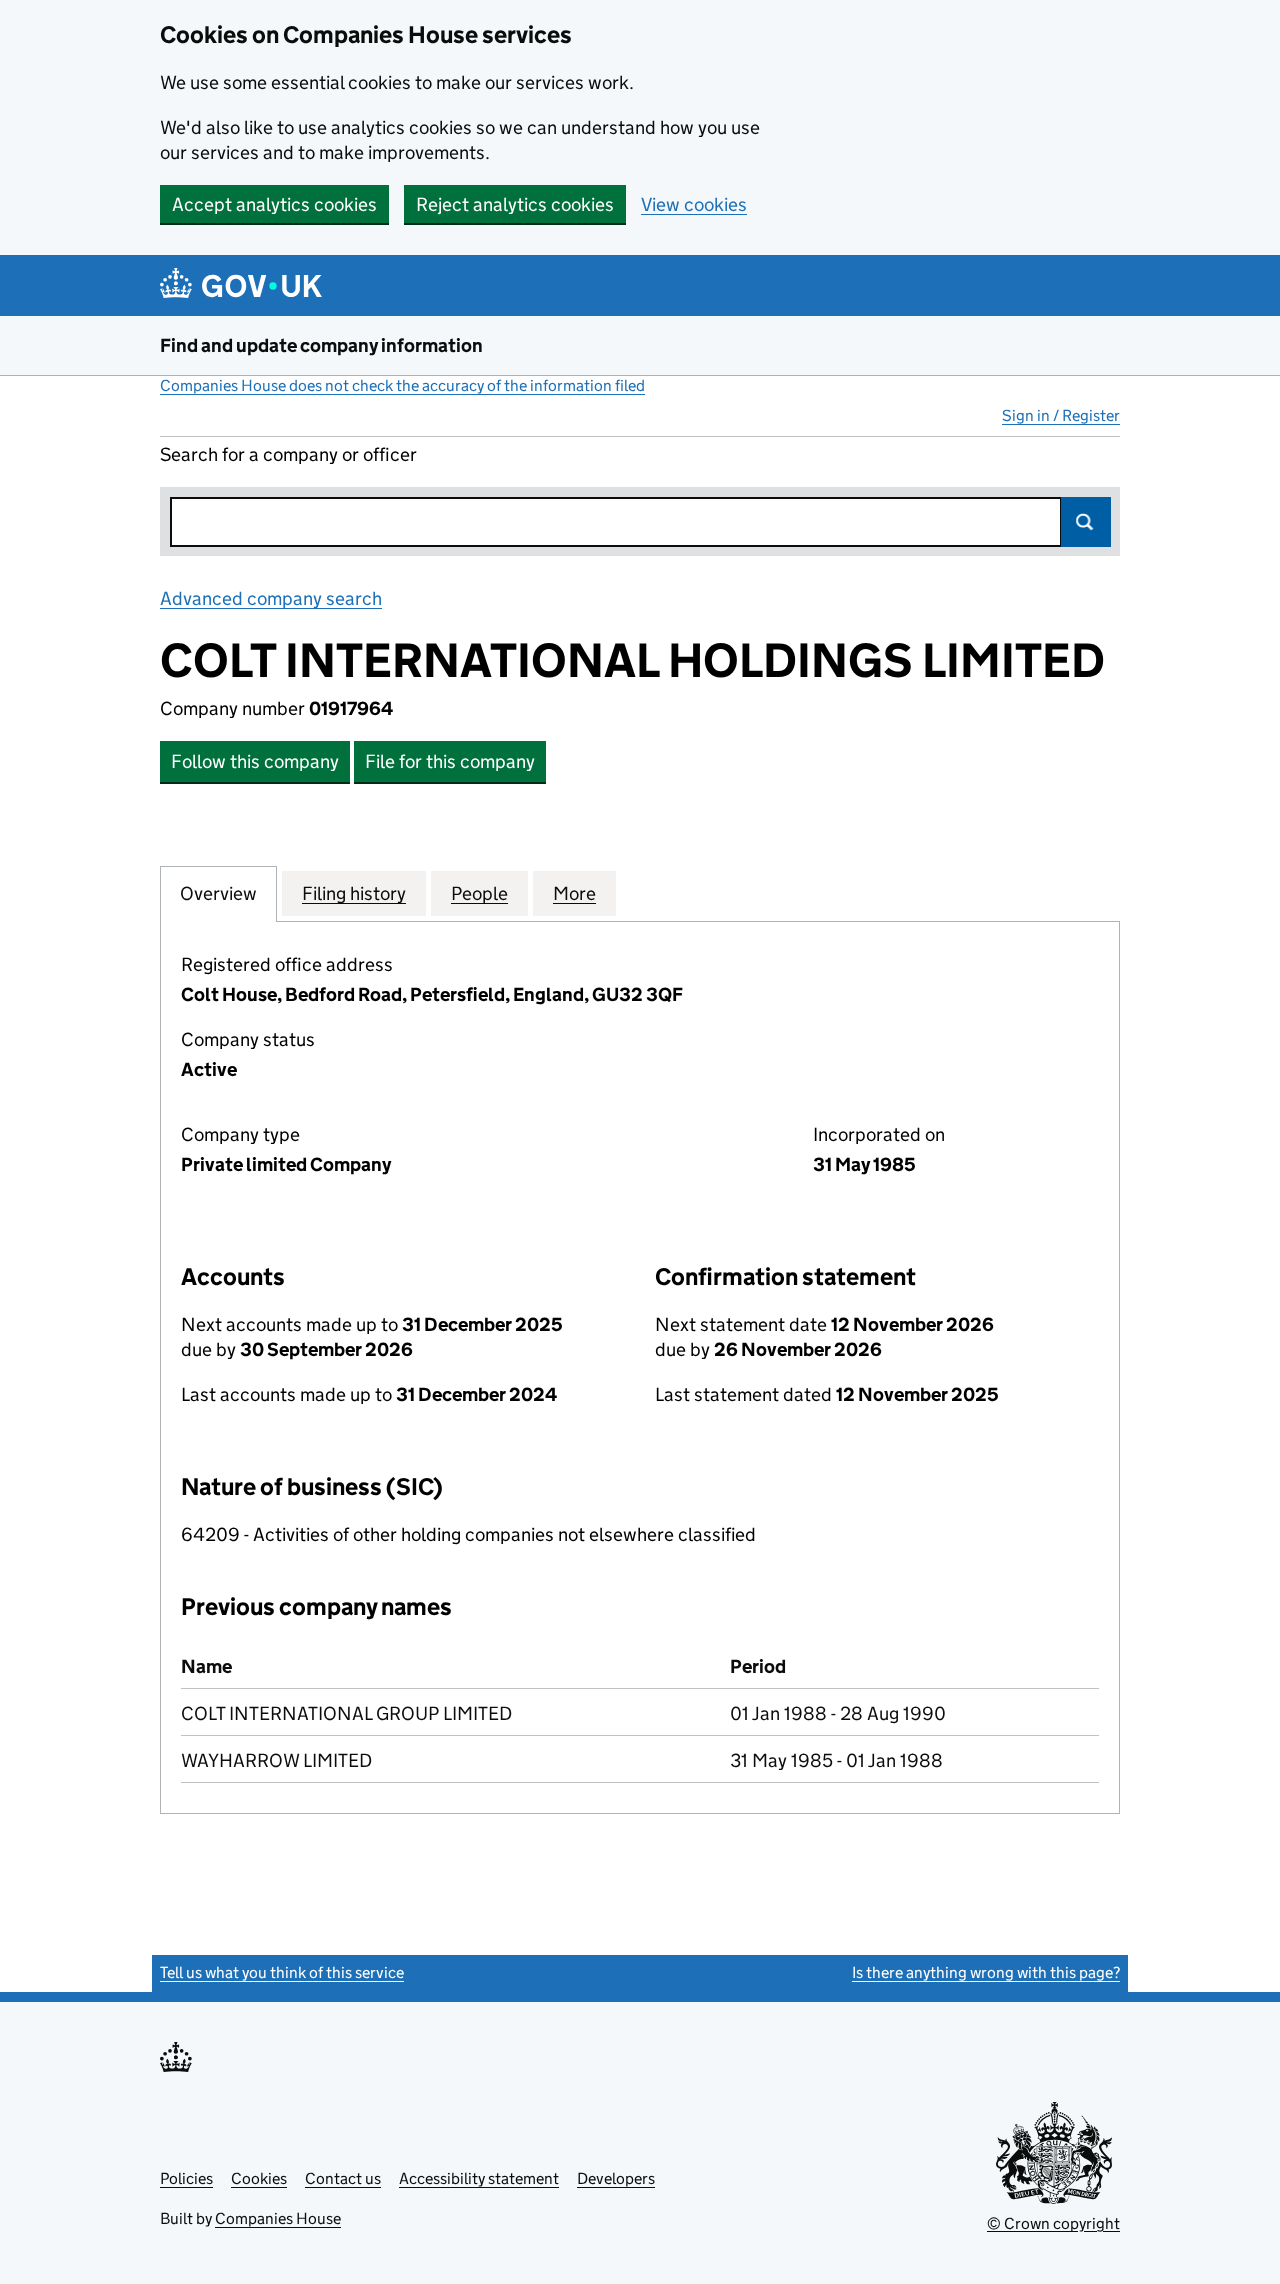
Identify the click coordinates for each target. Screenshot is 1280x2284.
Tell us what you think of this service (282, 1972)
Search (1086, 522)
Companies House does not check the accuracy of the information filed (402, 385)
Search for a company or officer (288, 454)
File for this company (450, 761)
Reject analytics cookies (515, 204)
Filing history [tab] (354, 893)
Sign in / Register (1061, 415)
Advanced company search (271, 598)
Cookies (259, 2178)
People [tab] (479, 893)
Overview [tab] (218, 893)
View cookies (694, 204)
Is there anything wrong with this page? (986, 1972)
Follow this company (255, 761)
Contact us (343, 2178)
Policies (186, 2178)
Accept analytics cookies (274, 204)
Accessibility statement (479, 2178)
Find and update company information (321, 345)
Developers (616, 2178)
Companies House (278, 2218)
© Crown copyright (1053, 2223)
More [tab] (574, 893)
